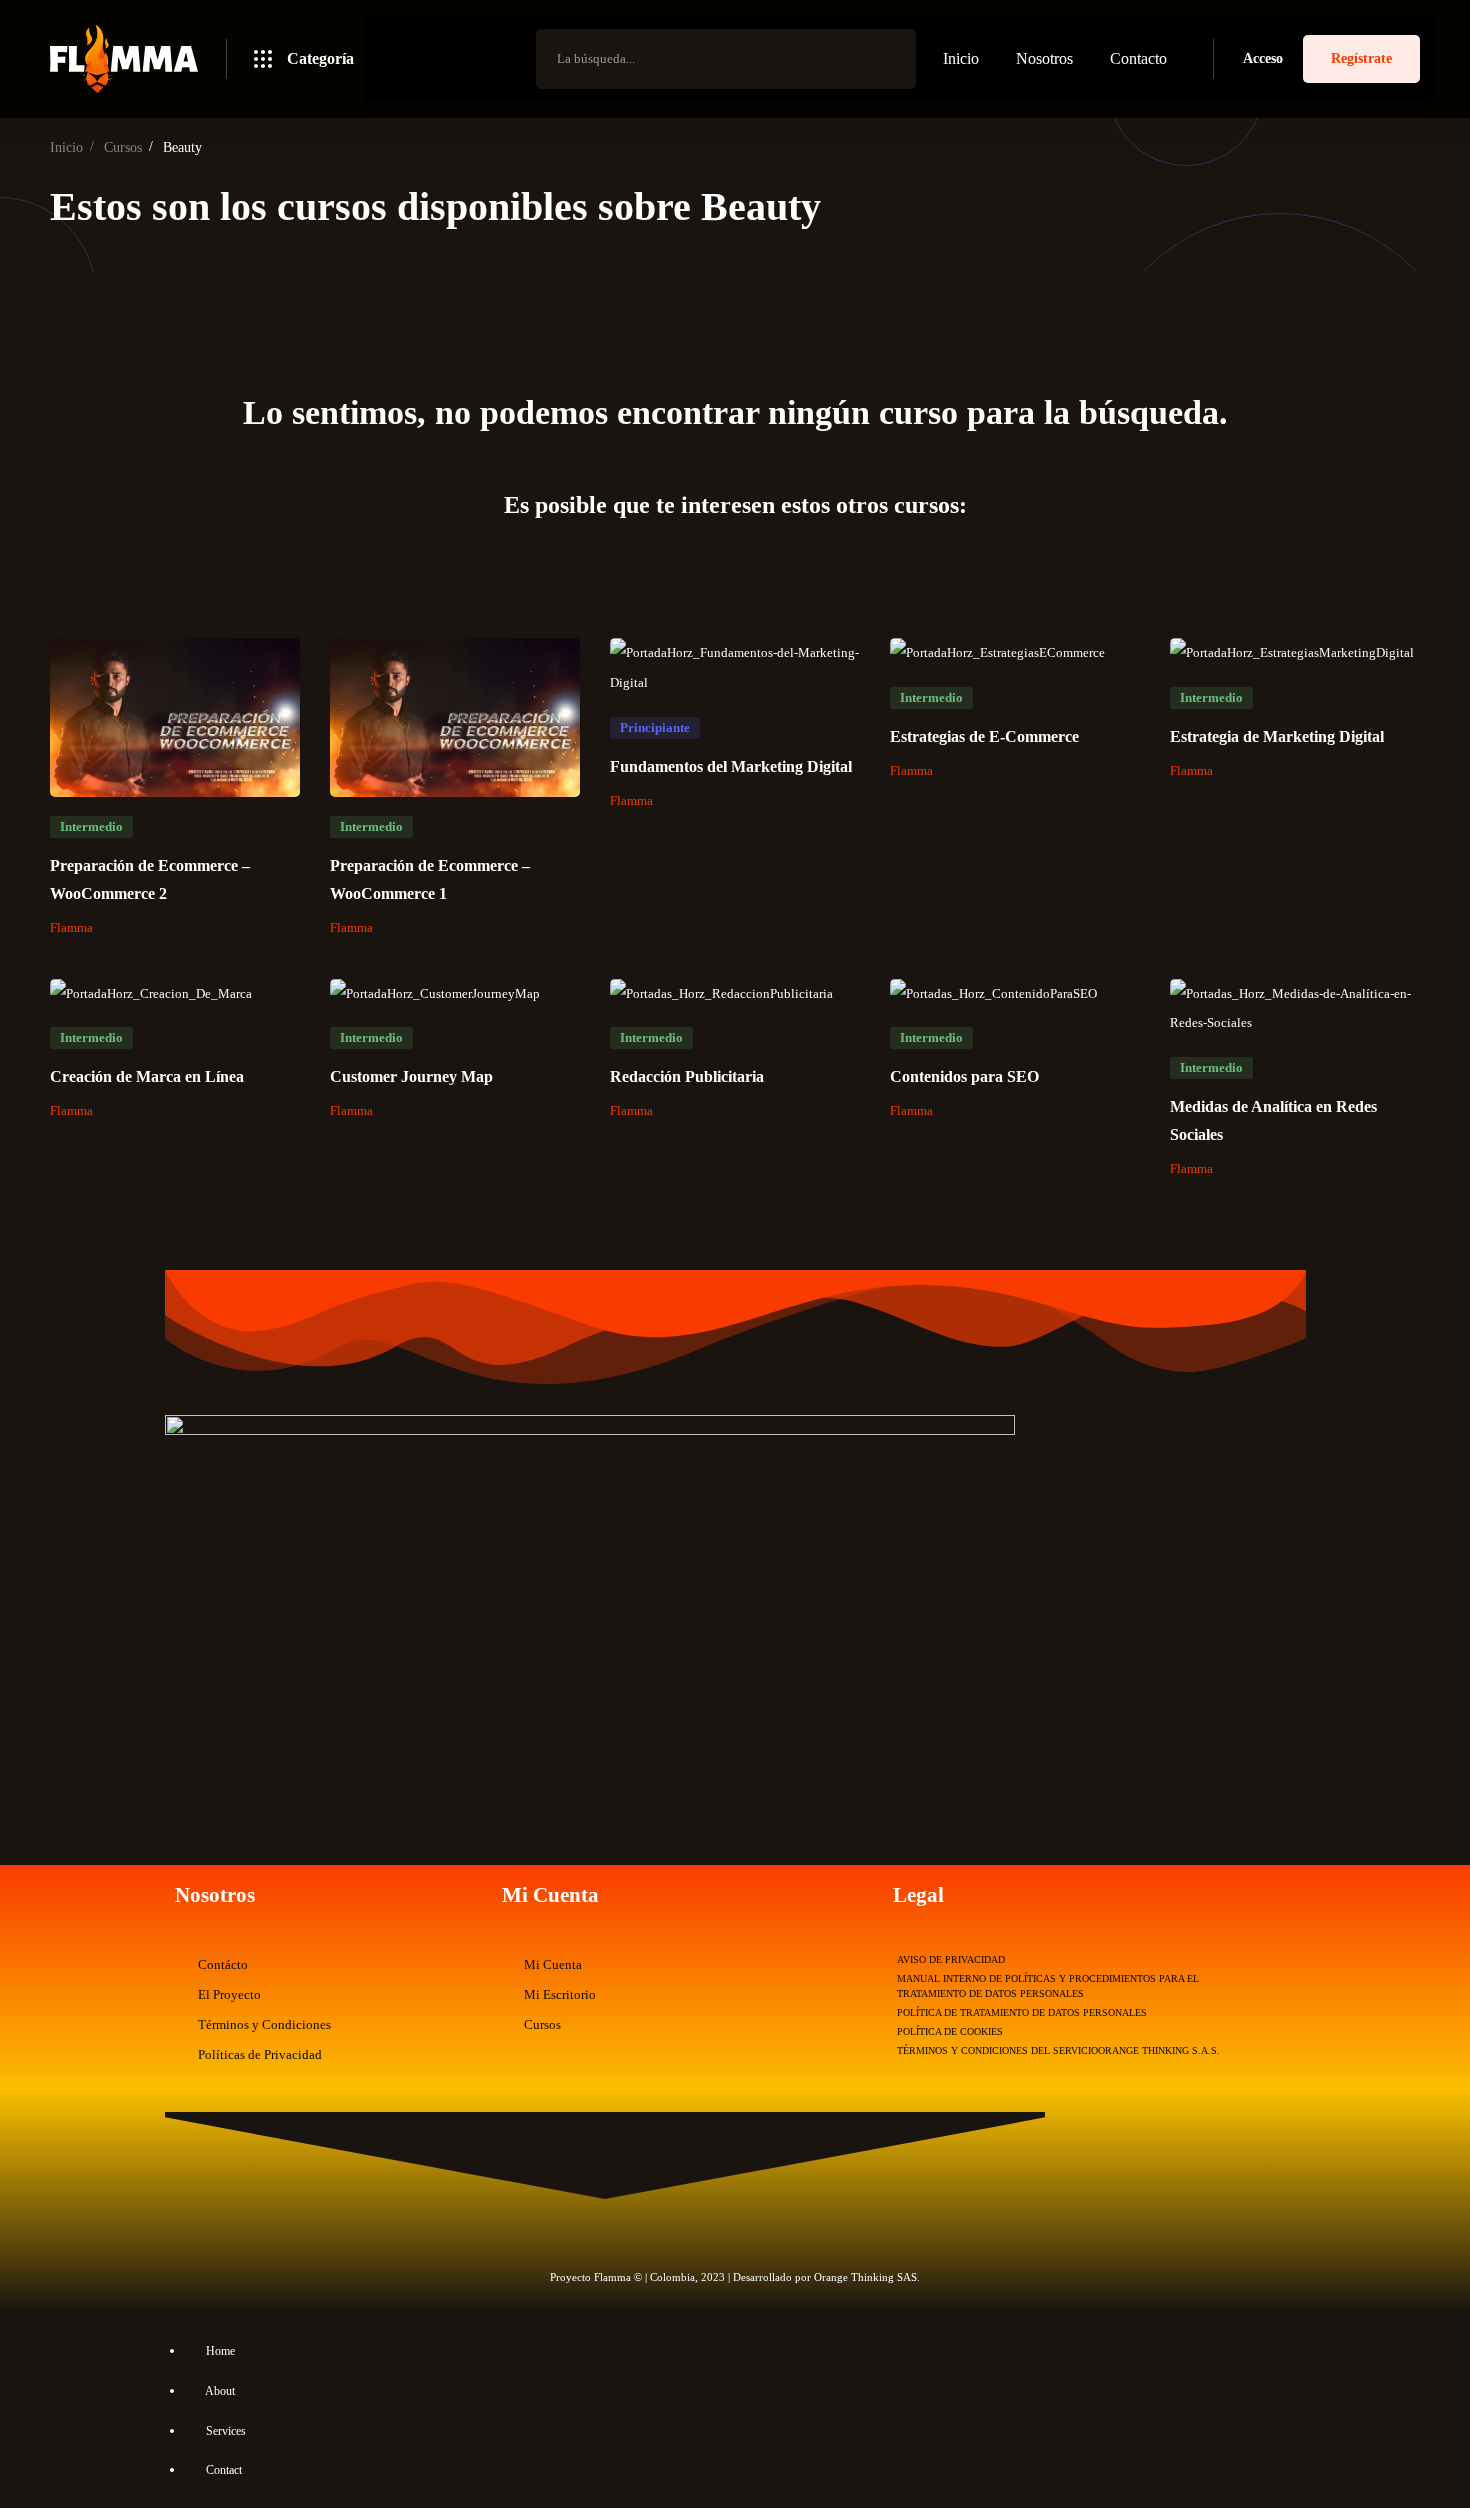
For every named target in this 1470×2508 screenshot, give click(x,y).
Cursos (123, 147)
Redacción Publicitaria (687, 1076)
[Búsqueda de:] (726, 58)
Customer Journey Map (411, 1076)
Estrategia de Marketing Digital (1277, 736)
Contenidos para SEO (964, 1076)
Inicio (66, 147)
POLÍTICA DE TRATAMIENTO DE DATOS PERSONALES (1022, 2012)
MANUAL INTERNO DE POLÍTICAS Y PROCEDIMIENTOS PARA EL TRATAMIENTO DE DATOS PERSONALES (1048, 1986)
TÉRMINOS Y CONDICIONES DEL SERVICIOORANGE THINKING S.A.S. (1058, 2050)
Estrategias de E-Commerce (984, 736)
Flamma (71, 927)
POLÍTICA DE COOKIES (950, 2031)
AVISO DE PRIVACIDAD (951, 1959)
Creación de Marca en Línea (147, 1076)
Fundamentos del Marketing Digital (731, 766)
